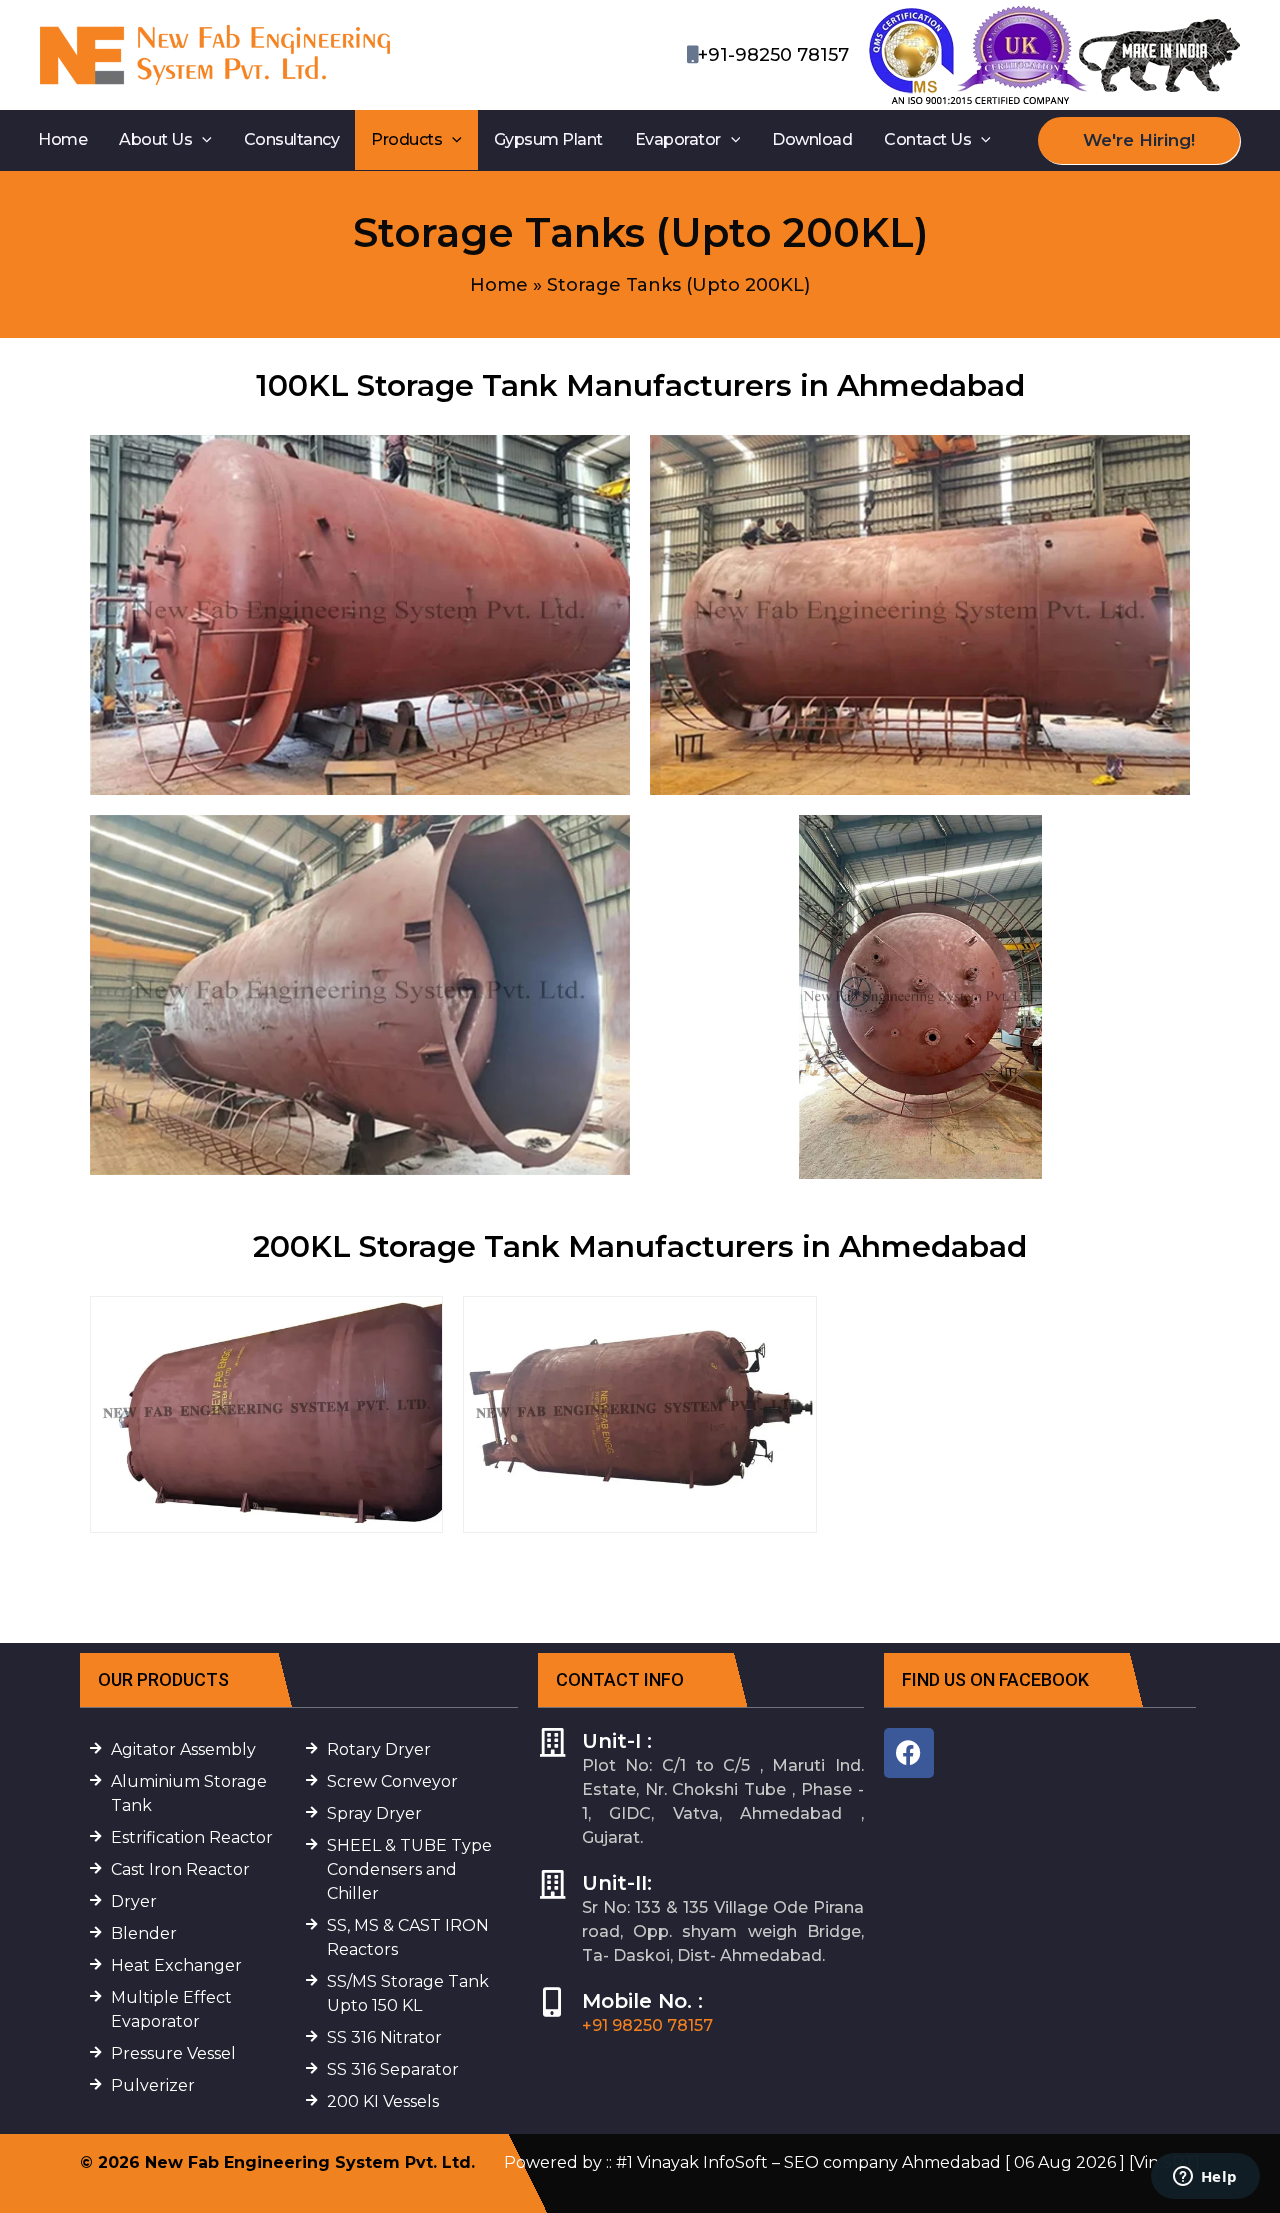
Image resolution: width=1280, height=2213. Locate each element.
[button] (202, 140)
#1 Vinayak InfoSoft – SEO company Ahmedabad (808, 2162)
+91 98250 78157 (647, 2025)
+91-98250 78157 (773, 55)
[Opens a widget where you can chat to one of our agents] (1205, 2178)
